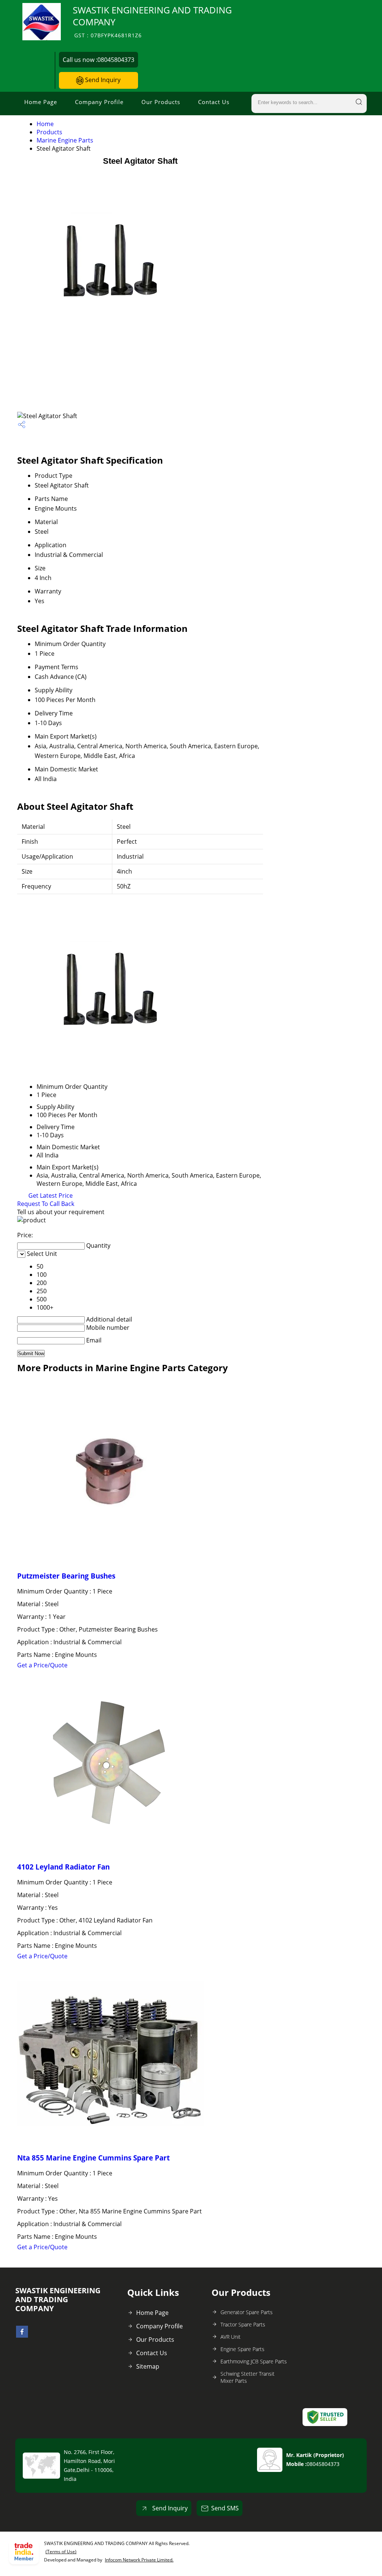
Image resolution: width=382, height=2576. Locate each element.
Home (45, 124)
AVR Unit (231, 2337)
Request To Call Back (46, 1204)
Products (49, 132)
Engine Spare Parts (242, 2349)
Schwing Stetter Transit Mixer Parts (248, 2377)
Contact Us (214, 102)
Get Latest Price (50, 1195)
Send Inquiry (102, 80)
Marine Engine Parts (65, 140)
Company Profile (99, 102)
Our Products (161, 102)
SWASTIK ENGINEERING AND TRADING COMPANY (152, 21)
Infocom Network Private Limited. (139, 2560)
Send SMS (225, 2508)
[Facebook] (22, 2335)
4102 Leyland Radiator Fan (63, 1867)
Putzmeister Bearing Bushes (66, 1576)
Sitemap (148, 2366)
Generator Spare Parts (247, 2312)
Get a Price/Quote (42, 1665)
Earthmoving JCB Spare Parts (254, 2361)
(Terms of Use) (61, 2552)
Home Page (41, 102)
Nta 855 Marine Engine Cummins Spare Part (93, 2158)
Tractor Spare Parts (243, 2324)
